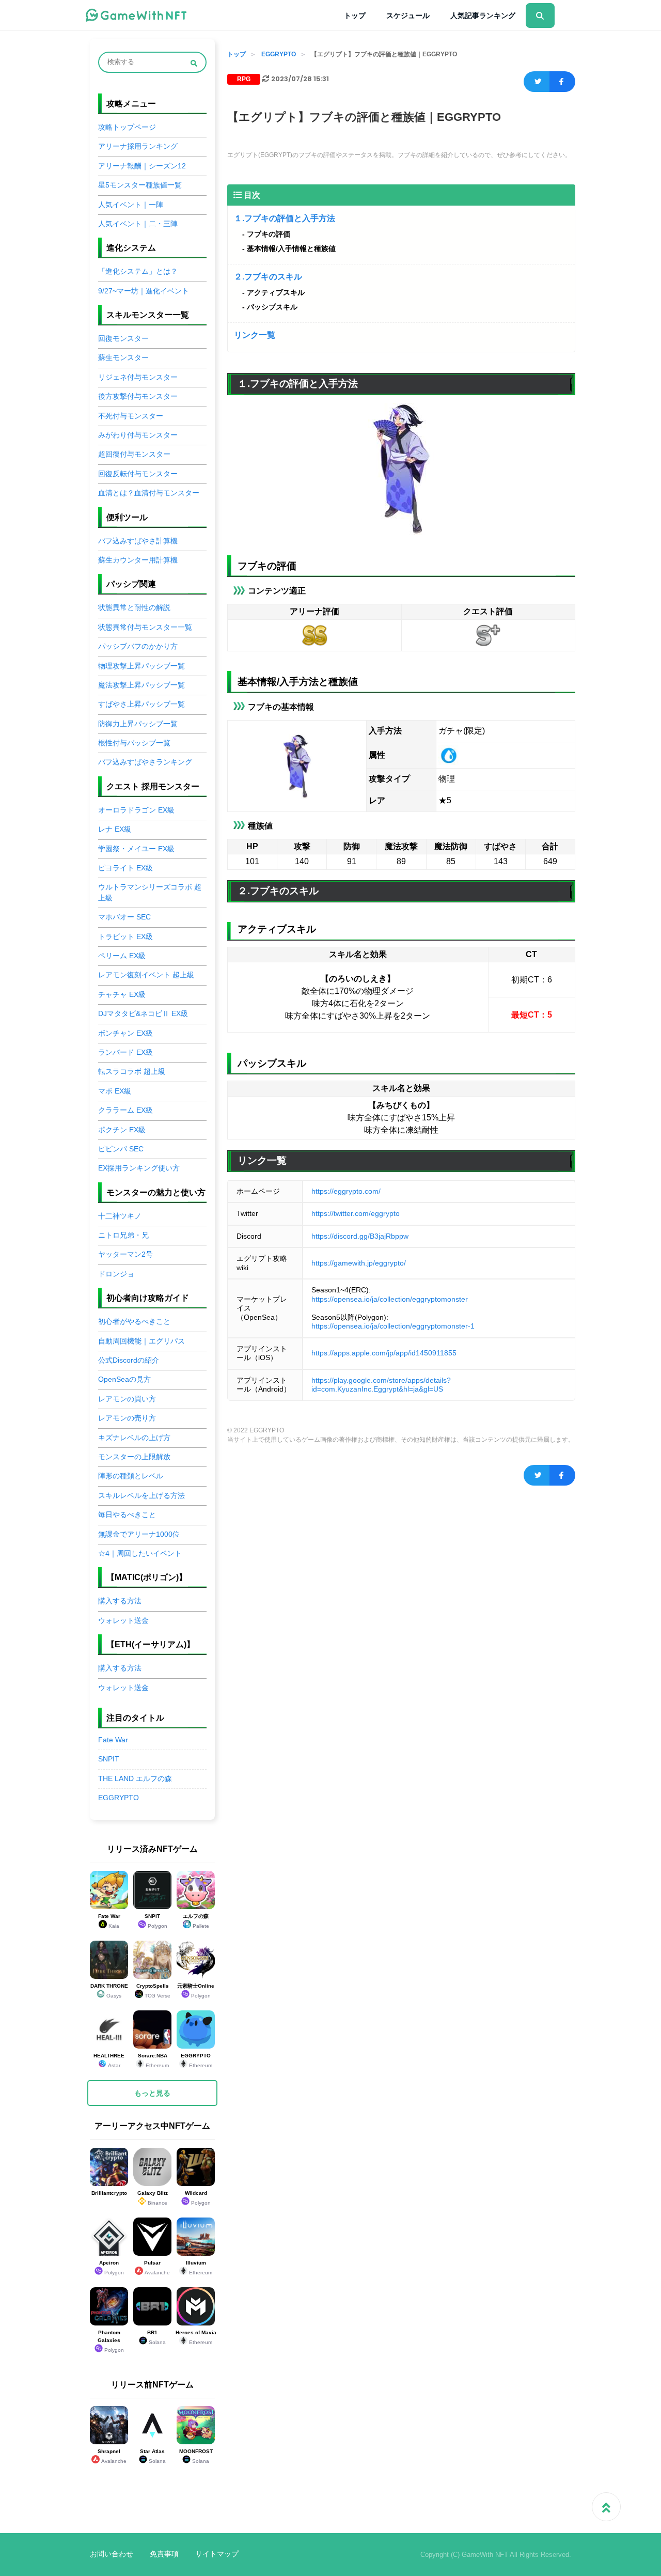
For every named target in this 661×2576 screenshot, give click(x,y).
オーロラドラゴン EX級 (136, 810)
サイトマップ (217, 2554)
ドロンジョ (116, 1274)
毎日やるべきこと (127, 1515)
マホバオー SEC (124, 917)
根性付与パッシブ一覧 (134, 743)
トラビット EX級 (125, 937)
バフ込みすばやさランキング (145, 762)
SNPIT (109, 1759)
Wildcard (198, 2198)
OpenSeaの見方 (124, 1379)
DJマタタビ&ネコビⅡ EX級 (143, 1014)
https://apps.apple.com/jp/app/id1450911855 (384, 1353)
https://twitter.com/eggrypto (356, 1213)
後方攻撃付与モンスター (138, 396)
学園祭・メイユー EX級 (136, 849)
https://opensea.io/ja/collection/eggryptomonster (390, 1299)
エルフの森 (196, 1921)
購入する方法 (120, 1601)
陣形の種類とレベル (131, 1476)
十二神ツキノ (120, 1216)
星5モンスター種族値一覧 (140, 185)
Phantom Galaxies (111, 2341)
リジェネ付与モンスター (138, 377)
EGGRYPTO (279, 54)
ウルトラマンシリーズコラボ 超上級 (150, 892)
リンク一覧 (255, 335)
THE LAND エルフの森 (135, 1779)
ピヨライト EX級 (125, 868)
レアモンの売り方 (127, 1418)
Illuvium (199, 2268)
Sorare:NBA (154, 2060)
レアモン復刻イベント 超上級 (146, 975)
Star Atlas (153, 2456)
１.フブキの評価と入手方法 (285, 218)
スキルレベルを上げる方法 (141, 1496)
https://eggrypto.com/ (346, 1191)
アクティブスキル (276, 292)
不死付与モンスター (131, 416)
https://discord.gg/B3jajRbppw (360, 1236)
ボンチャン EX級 (125, 1033)
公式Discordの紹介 (129, 1360)
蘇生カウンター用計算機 (138, 560)
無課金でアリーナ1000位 (139, 1534)
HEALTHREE (109, 2060)
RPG (244, 79)
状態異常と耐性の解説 (134, 608)
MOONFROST (196, 2456)
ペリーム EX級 (122, 956)
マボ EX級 (115, 1091)
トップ (355, 15)
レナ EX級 (115, 829)
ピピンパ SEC (121, 1149)
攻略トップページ (127, 127)
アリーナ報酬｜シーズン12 (142, 166)
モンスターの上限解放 (134, 1457)
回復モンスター (123, 339)
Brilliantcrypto (109, 2193)
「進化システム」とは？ (138, 271)
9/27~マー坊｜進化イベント (144, 291)
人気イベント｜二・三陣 (138, 224)
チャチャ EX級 (122, 995)
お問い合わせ (112, 2554)
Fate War (113, 1740)
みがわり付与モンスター (138, 435)
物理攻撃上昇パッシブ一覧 (141, 666)
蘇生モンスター (123, 358)
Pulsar (157, 2268)
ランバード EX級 (125, 1052)
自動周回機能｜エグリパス (141, 1341)
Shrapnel (112, 2456)
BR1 (156, 2337)
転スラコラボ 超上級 (132, 1072)
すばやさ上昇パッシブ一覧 (141, 704)
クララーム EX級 (125, 1110)
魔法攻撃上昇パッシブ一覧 (141, 685)
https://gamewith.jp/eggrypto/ (359, 1263)
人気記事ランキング (483, 15)
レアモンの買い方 (127, 1399)
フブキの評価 (269, 234)
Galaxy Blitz (153, 2198)
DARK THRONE (109, 1991)
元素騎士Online (196, 1991)
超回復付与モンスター (134, 454)
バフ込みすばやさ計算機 (138, 541)
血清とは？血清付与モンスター (149, 493)
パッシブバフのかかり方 (138, 646)
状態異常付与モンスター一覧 (145, 627)
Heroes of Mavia (196, 2337)
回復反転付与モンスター (138, 474)
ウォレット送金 (123, 1621)
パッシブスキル (272, 307)
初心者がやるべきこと (134, 1322)
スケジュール (408, 15)
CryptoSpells (153, 1991)
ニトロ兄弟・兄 (123, 1235)
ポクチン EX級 (122, 1130)
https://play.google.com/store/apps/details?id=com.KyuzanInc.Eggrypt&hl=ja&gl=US (381, 1385)
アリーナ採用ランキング (138, 146)
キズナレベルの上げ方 (134, 1438)
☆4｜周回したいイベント (140, 1554)
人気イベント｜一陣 (131, 205)
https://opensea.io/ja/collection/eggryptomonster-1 (393, 1326)
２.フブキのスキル (268, 277)
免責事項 (164, 2554)
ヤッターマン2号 (125, 1254)
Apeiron (112, 2268)
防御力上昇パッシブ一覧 (138, 724)
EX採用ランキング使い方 (139, 1168)
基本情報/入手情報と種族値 (291, 248)
